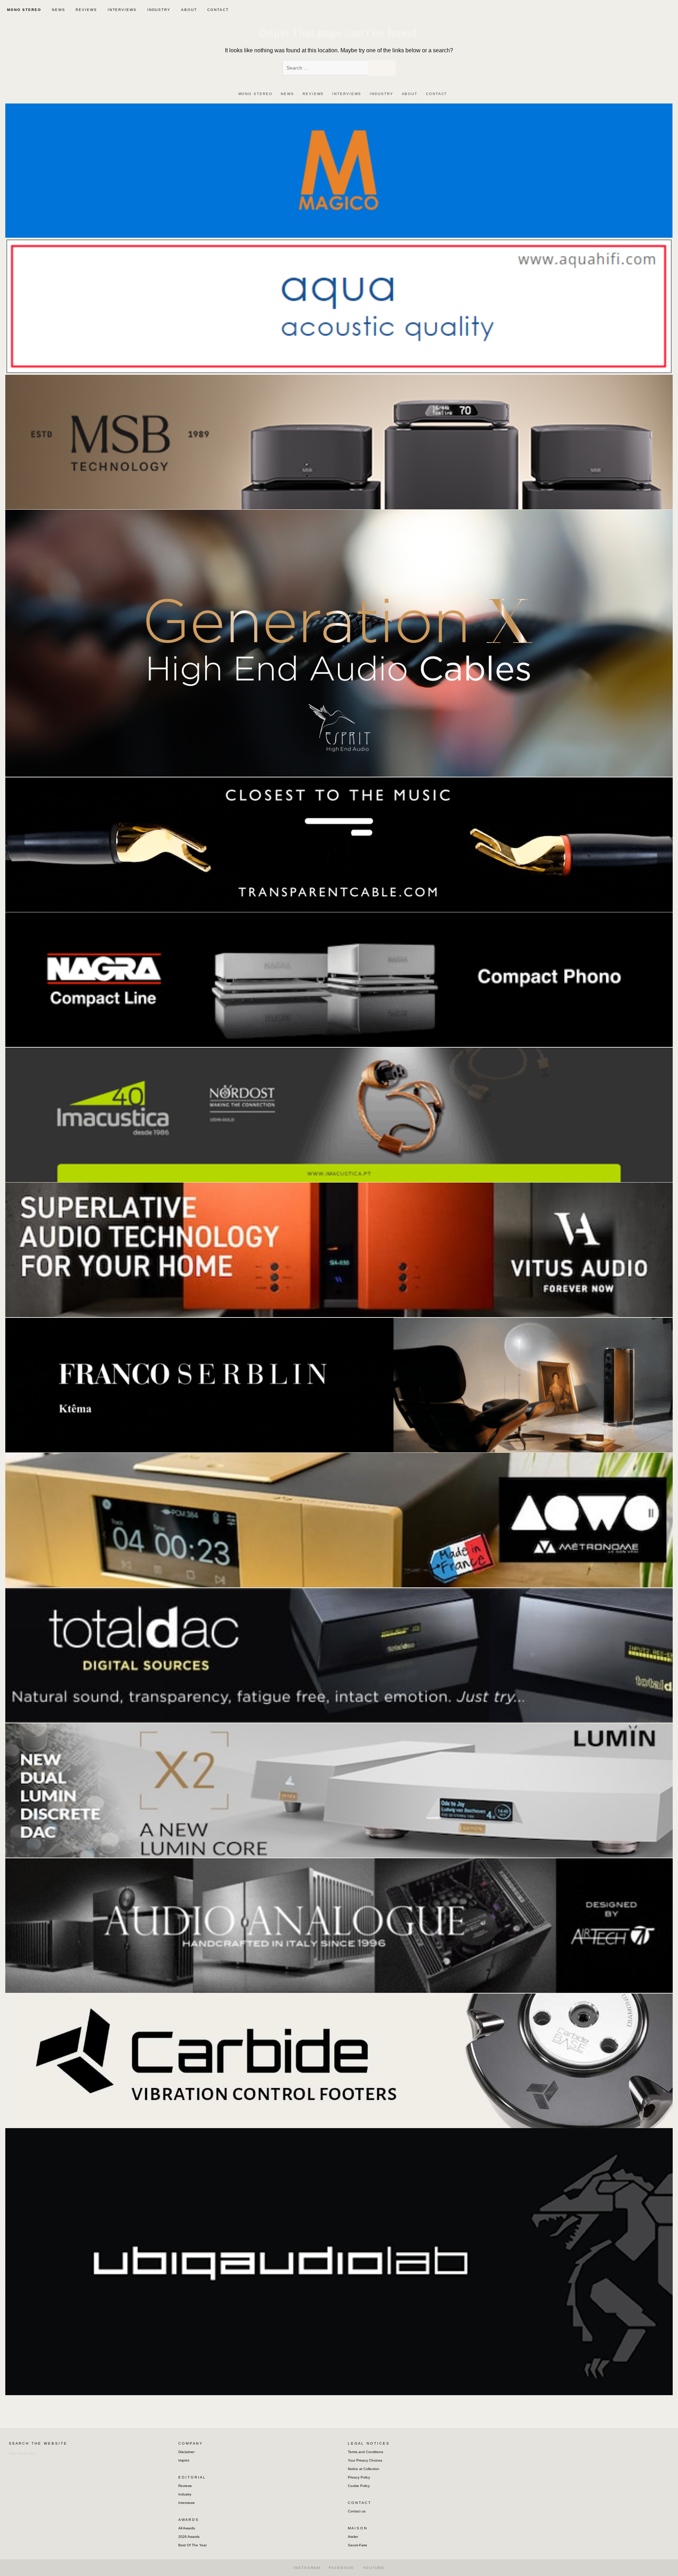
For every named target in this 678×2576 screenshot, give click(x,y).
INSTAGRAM (307, 2568)
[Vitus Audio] (339, 1249)
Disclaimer (186, 2452)
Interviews (186, 2503)
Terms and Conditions (365, 2452)
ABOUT (189, 10)
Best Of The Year (192, 2545)
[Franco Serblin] (339, 1385)
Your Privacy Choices (365, 2460)
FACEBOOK (341, 2568)
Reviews (185, 2486)
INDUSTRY (159, 10)
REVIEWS (86, 10)
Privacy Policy (359, 2477)
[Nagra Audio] (339, 979)
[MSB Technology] (339, 441)
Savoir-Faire (358, 2545)
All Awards (187, 2528)
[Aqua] (339, 306)
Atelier (353, 2537)
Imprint (184, 2460)
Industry (185, 2494)
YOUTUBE (374, 2568)
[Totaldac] (339, 1655)
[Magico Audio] (339, 170)
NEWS (59, 10)
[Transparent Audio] (339, 844)
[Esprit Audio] (339, 643)
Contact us (357, 2511)
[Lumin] (339, 1790)
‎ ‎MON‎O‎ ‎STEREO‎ (23, 10)
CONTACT (218, 10)
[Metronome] (339, 1520)
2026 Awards (189, 2537)
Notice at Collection (364, 2469)
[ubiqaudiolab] (339, 2261)
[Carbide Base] (339, 1925)
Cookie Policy (359, 2486)
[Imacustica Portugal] (339, 1115)
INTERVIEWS (122, 10)
